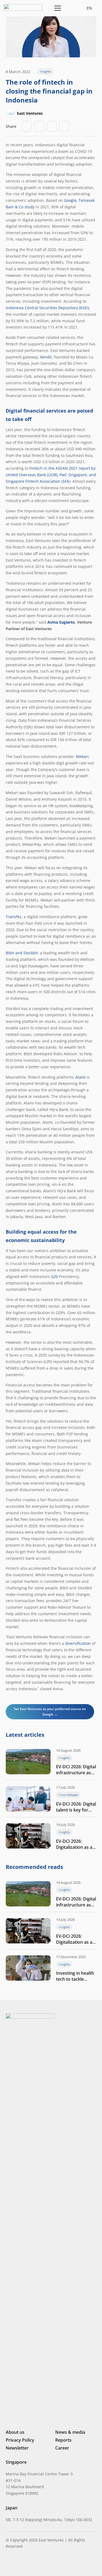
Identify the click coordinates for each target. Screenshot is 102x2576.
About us (15, 2432)
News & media (70, 2432)
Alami (81, 1077)
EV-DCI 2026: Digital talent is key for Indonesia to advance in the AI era (76, 1807)
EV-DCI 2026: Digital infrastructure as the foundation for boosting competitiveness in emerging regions (76, 1770)
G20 (54, 1276)
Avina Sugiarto (61, 622)
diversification (78, 1643)
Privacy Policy (20, 2440)
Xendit (46, 357)
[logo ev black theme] (23, 7)
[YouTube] (45, 2564)
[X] (26, 2564)
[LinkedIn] (8, 2564)
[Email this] (27, 126)
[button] (70, 8)
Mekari (82, 756)
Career (62, 2448)
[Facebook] (36, 2564)
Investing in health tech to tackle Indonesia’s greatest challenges (76, 1976)
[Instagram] (17, 2564)
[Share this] (39, 126)
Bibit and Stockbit (22, 953)
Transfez (14, 917)
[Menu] (57, 8)
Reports (63, 2440)
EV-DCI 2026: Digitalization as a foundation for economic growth (74, 1844)
